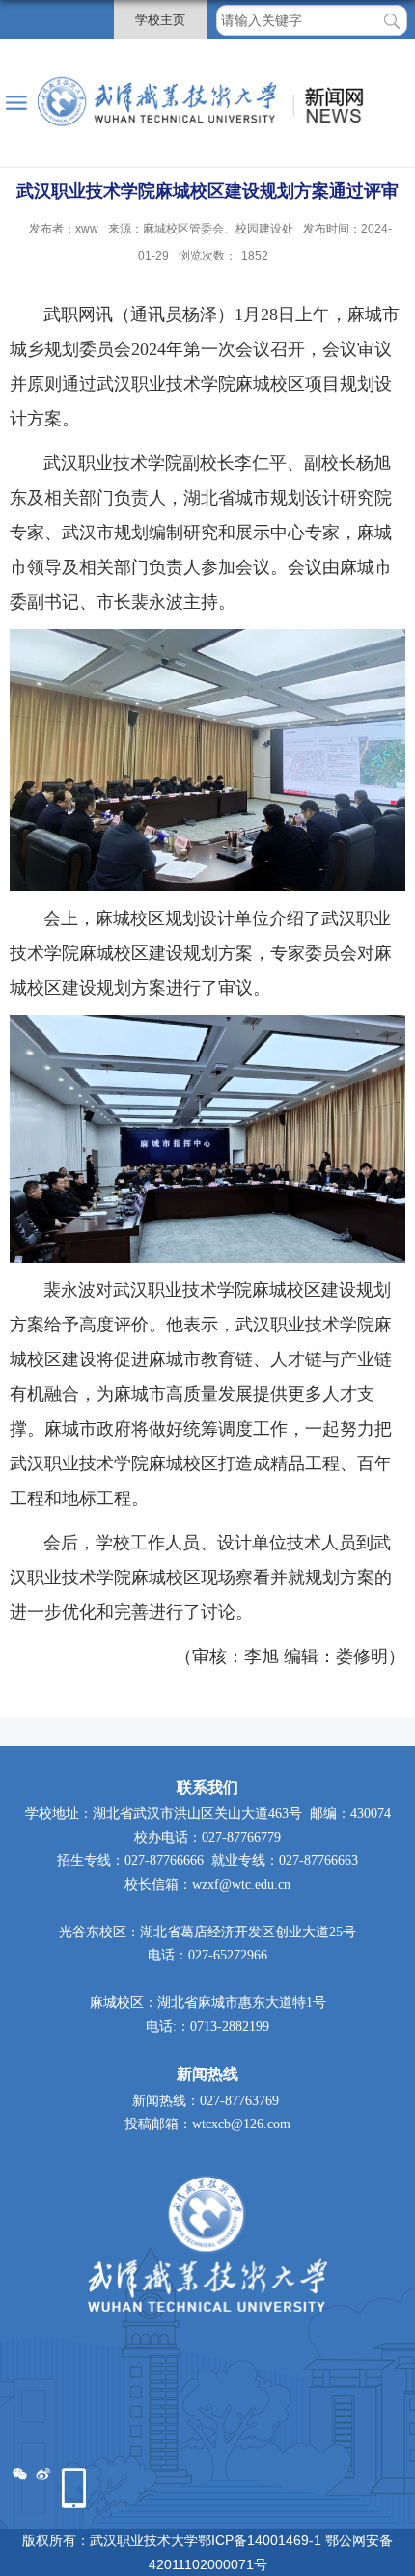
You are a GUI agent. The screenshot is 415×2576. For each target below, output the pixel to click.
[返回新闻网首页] (207, 103)
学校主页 (160, 20)
